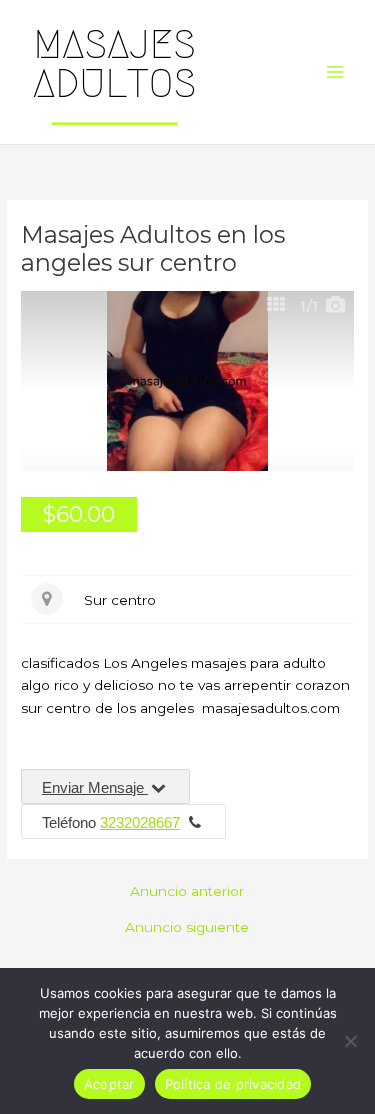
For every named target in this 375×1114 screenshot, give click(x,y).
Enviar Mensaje (95, 787)
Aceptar (109, 1084)
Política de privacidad (233, 1084)
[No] (350, 1041)
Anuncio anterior (187, 892)
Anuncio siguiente (187, 928)
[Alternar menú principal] (335, 72)
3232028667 (140, 822)
